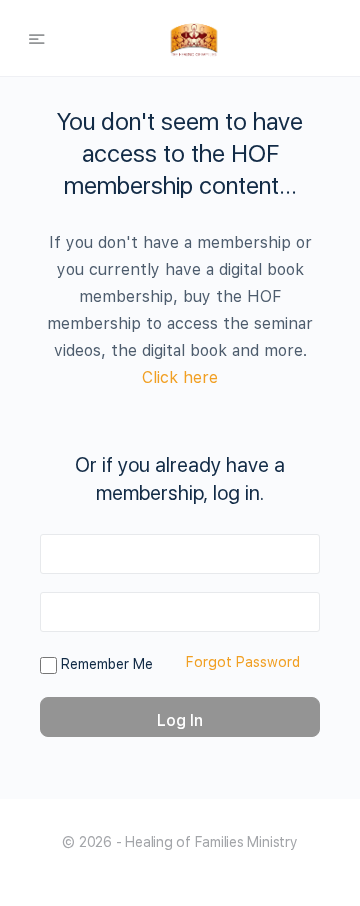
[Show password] (301, 612)
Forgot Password (243, 662)
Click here (180, 377)
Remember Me (105, 664)
